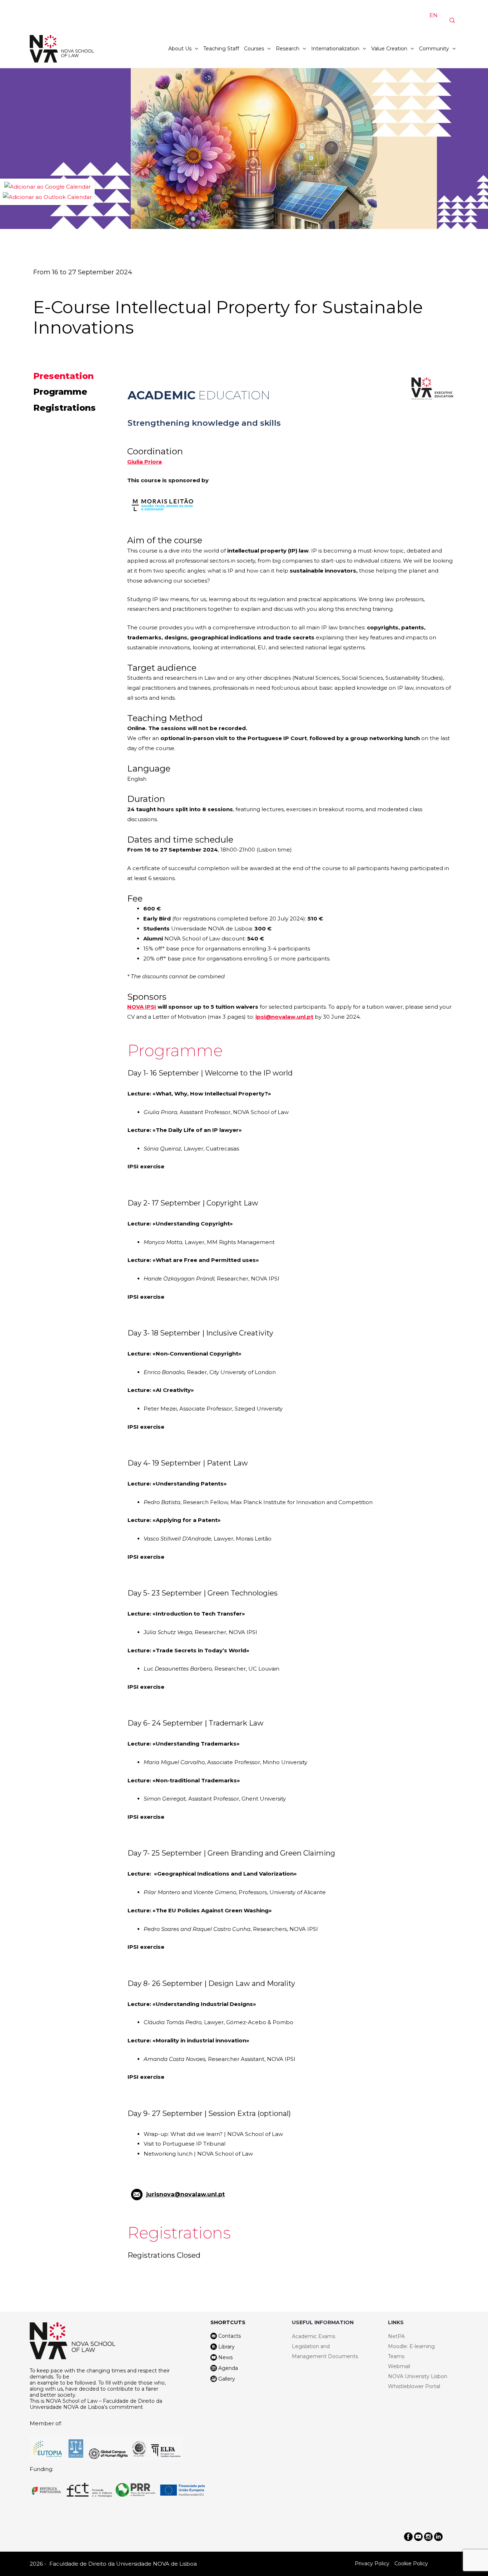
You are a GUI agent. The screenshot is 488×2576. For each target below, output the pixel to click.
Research (288, 49)
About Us (180, 49)
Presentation (63, 376)
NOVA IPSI (142, 1007)
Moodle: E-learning (411, 2346)
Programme (60, 392)
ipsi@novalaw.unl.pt (284, 1017)
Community (434, 49)
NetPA (396, 2336)
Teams (396, 2356)
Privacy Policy (372, 2563)
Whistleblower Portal (414, 2386)
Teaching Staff (221, 49)
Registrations (64, 408)
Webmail (399, 2366)
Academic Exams (313, 2336)
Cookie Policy (411, 2563)
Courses (254, 49)
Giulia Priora (145, 462)
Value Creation (389, 49)
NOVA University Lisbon (418, 2376)
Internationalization (335, 49)
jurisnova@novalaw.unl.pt (185, 2194)
